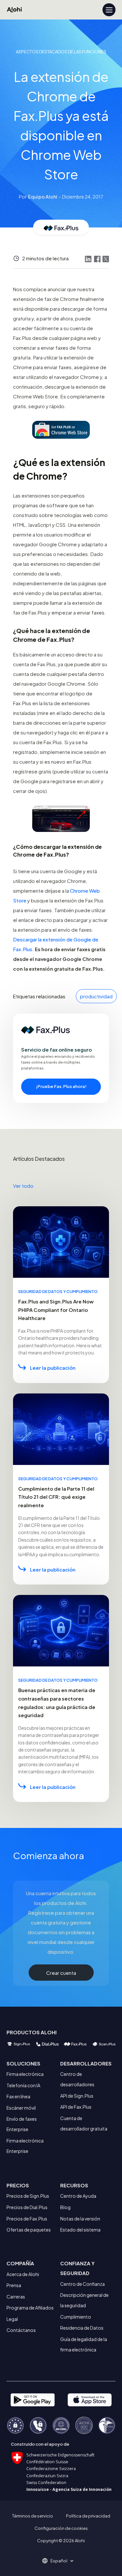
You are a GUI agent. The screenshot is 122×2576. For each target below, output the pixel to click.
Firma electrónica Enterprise (25, 2146)
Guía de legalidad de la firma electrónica (84, 2344)
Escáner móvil (21, 2108)
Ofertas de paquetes (29, 2230)
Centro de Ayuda (78, 2196)
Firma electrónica (25, 2074)
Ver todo (23, 1186)
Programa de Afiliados (30, 2308)
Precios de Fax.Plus (27, 2219)
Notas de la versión (80, 2219)
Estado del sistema (80, 2230)
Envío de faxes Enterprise (22, 2124)
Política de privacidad (88, 2516)
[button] (61, 2561)
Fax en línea (18, 2096)
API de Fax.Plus (76, 2107)
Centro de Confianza (82, 2284)
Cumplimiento (76, 2317)
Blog (65, 2207)
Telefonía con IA (23, 2085)
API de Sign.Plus (77, 2096)
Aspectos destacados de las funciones (61, 52)
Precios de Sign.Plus (28, 2196)
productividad (96, 996)
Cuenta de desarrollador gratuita (84, 2123)
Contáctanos (21, 2330)
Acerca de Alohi (23, 2274)
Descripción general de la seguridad (84, 2300)
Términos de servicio (33, 2516)
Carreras (16, 2297)
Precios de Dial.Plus (27, 2207)
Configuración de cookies (61, 2528)
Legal (12, 2319)
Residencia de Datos (82, 2328)
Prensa (14, 2285)
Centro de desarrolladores (77, 2079)
